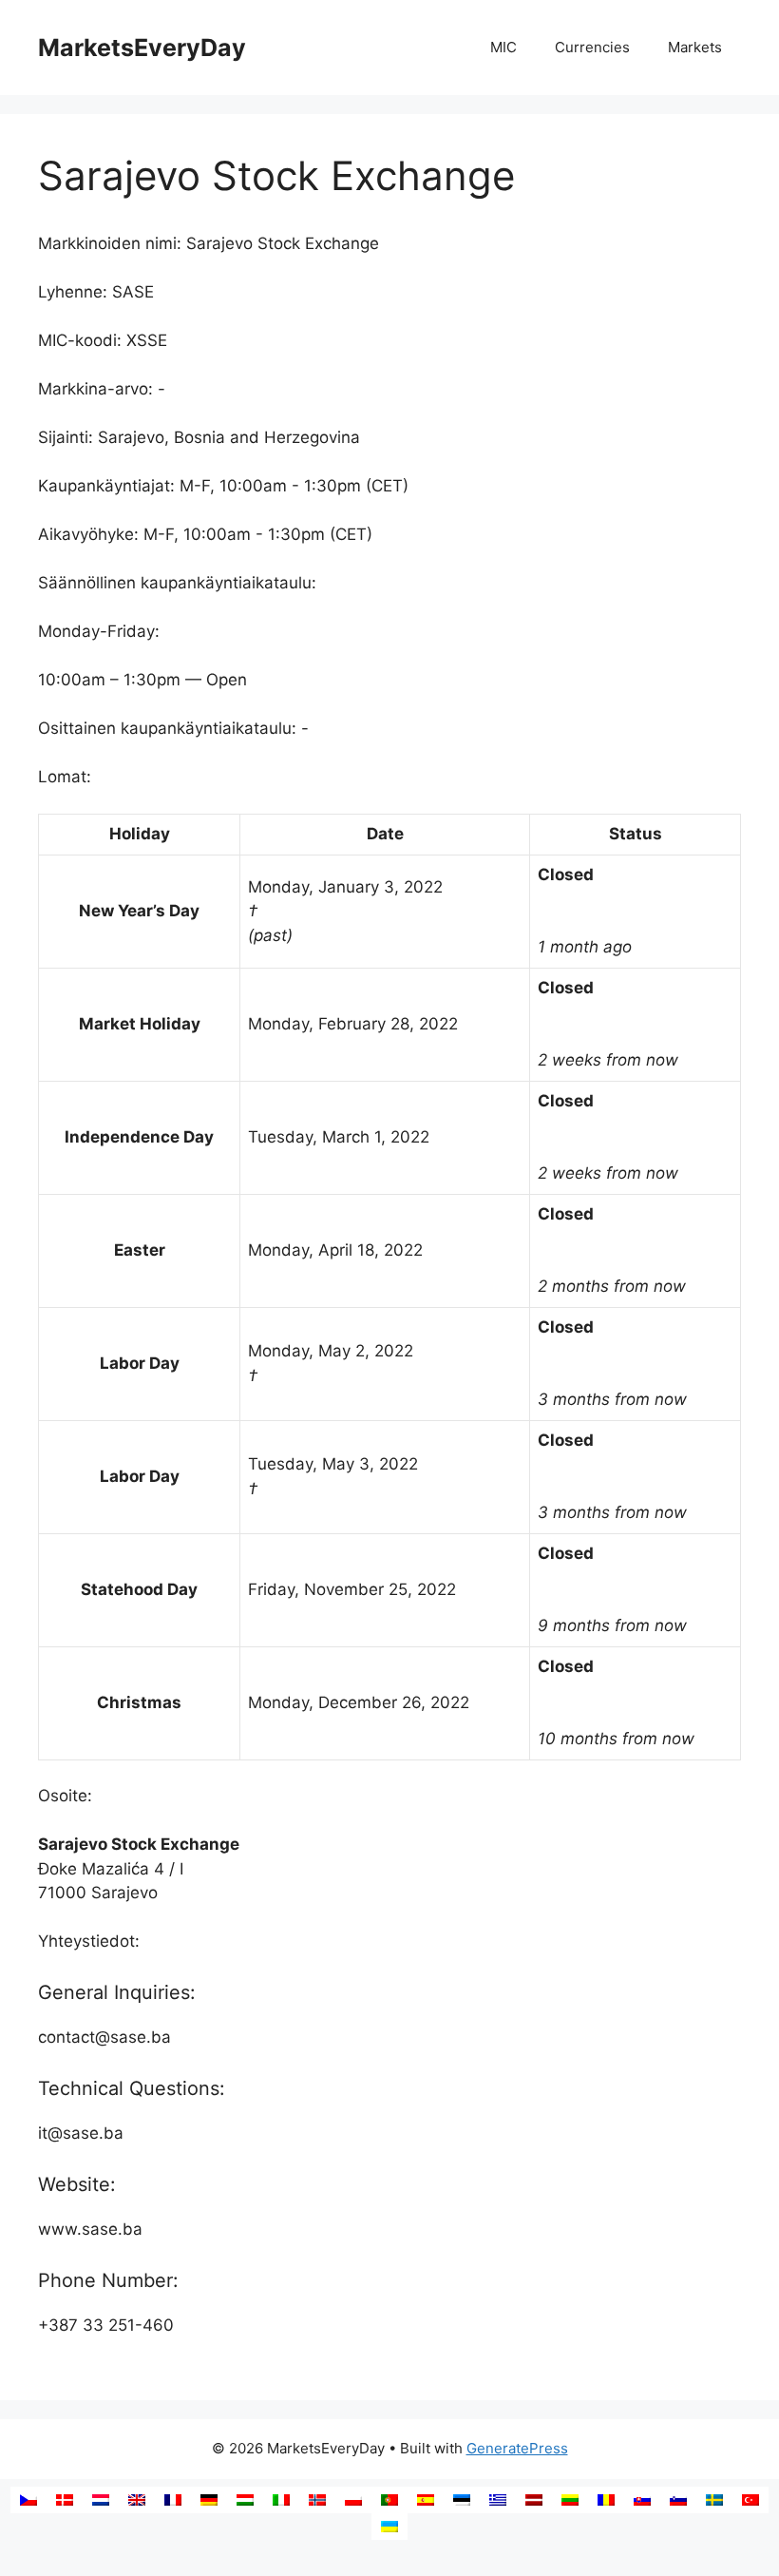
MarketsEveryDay (142, 48)
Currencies (592, 47)
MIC (503, 47)
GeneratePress (517, 2448)
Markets (695, 47)
